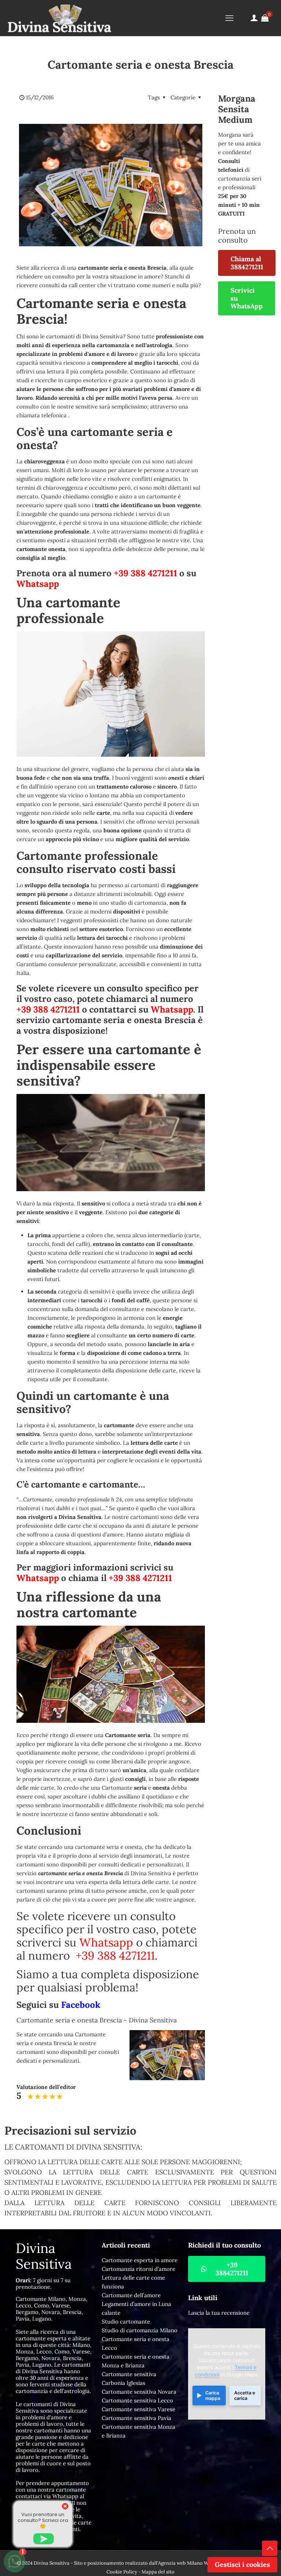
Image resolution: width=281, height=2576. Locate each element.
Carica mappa (213, 2395)
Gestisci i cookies (242, 2564)
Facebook (81, 2005)
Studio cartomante (126, 2322)
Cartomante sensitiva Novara (139, 2392)
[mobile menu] (229, 18)
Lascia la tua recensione (219, 2313)
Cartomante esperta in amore (140, 2260)
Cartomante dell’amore (131, 2295)
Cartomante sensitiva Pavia (136, 2418)
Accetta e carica (245, 2395)
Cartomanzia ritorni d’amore (138, 2269)
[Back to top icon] (270, 2548)
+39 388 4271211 (145, 573)
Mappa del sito (158, 2572)
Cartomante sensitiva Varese (138, 2409)
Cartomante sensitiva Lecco (137, 2400)
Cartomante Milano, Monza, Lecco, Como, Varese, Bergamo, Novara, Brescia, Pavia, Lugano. (52, 2309)
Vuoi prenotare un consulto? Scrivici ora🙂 (43, 2520)
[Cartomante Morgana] (59, 18)
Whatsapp (38, 584)
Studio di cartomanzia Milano (140, 2330)
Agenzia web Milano (180, 2563)
